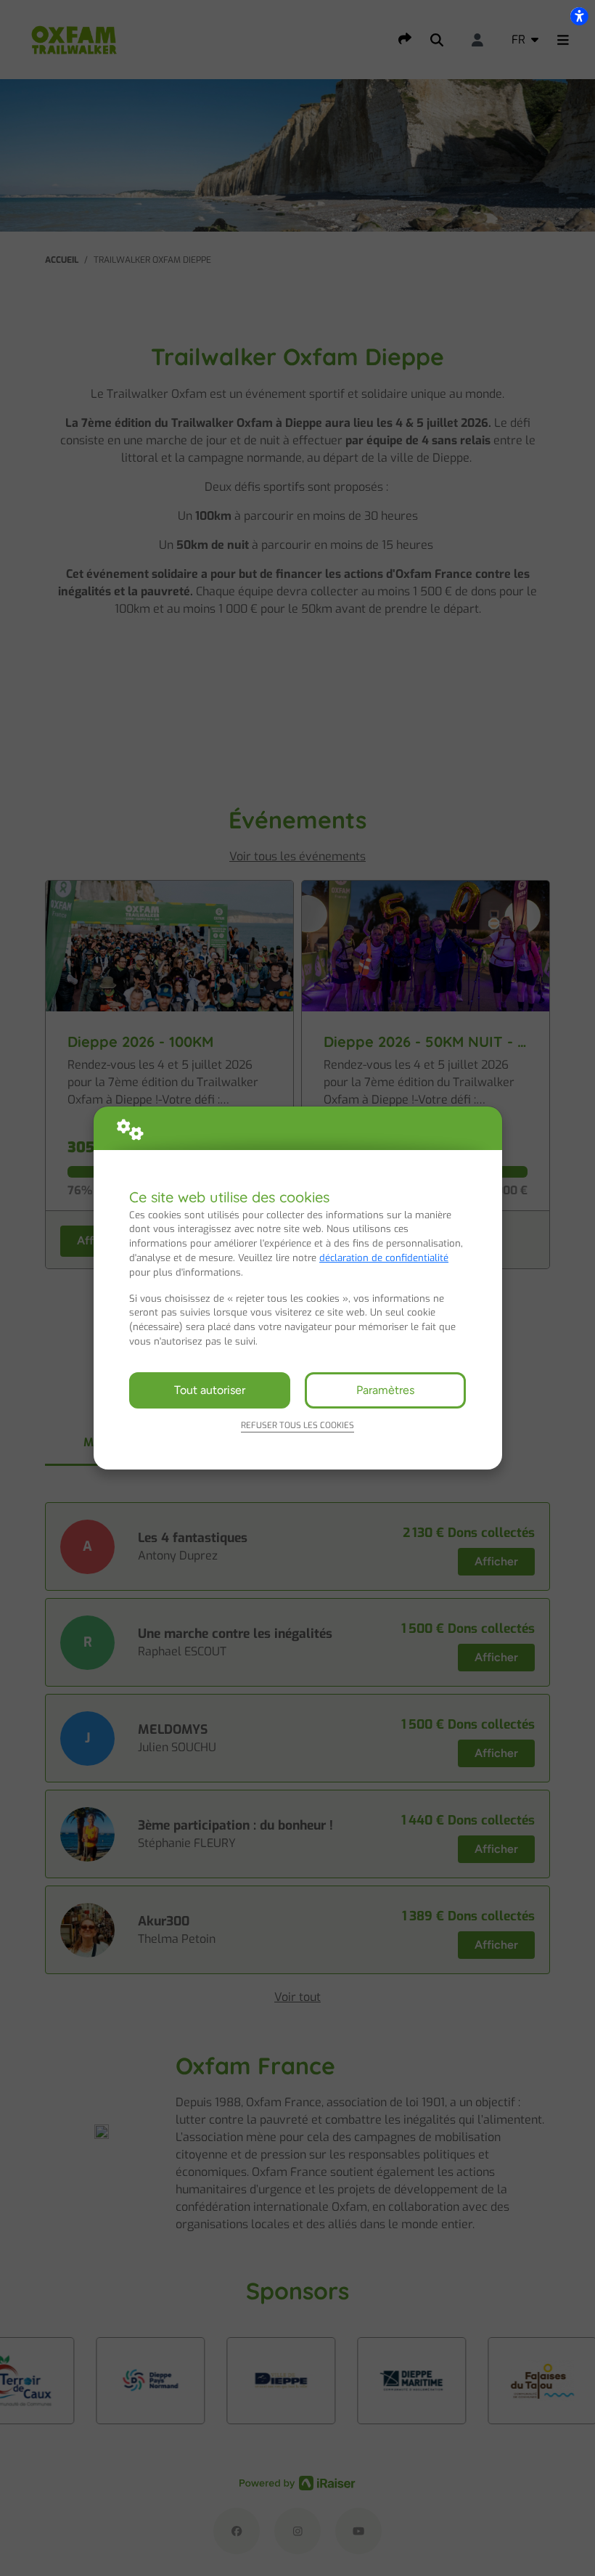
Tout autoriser (210, 1390)
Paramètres (385, 1390)
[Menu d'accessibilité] (579, 16)
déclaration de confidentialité (384, 1258)
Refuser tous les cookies (297, 1425)
